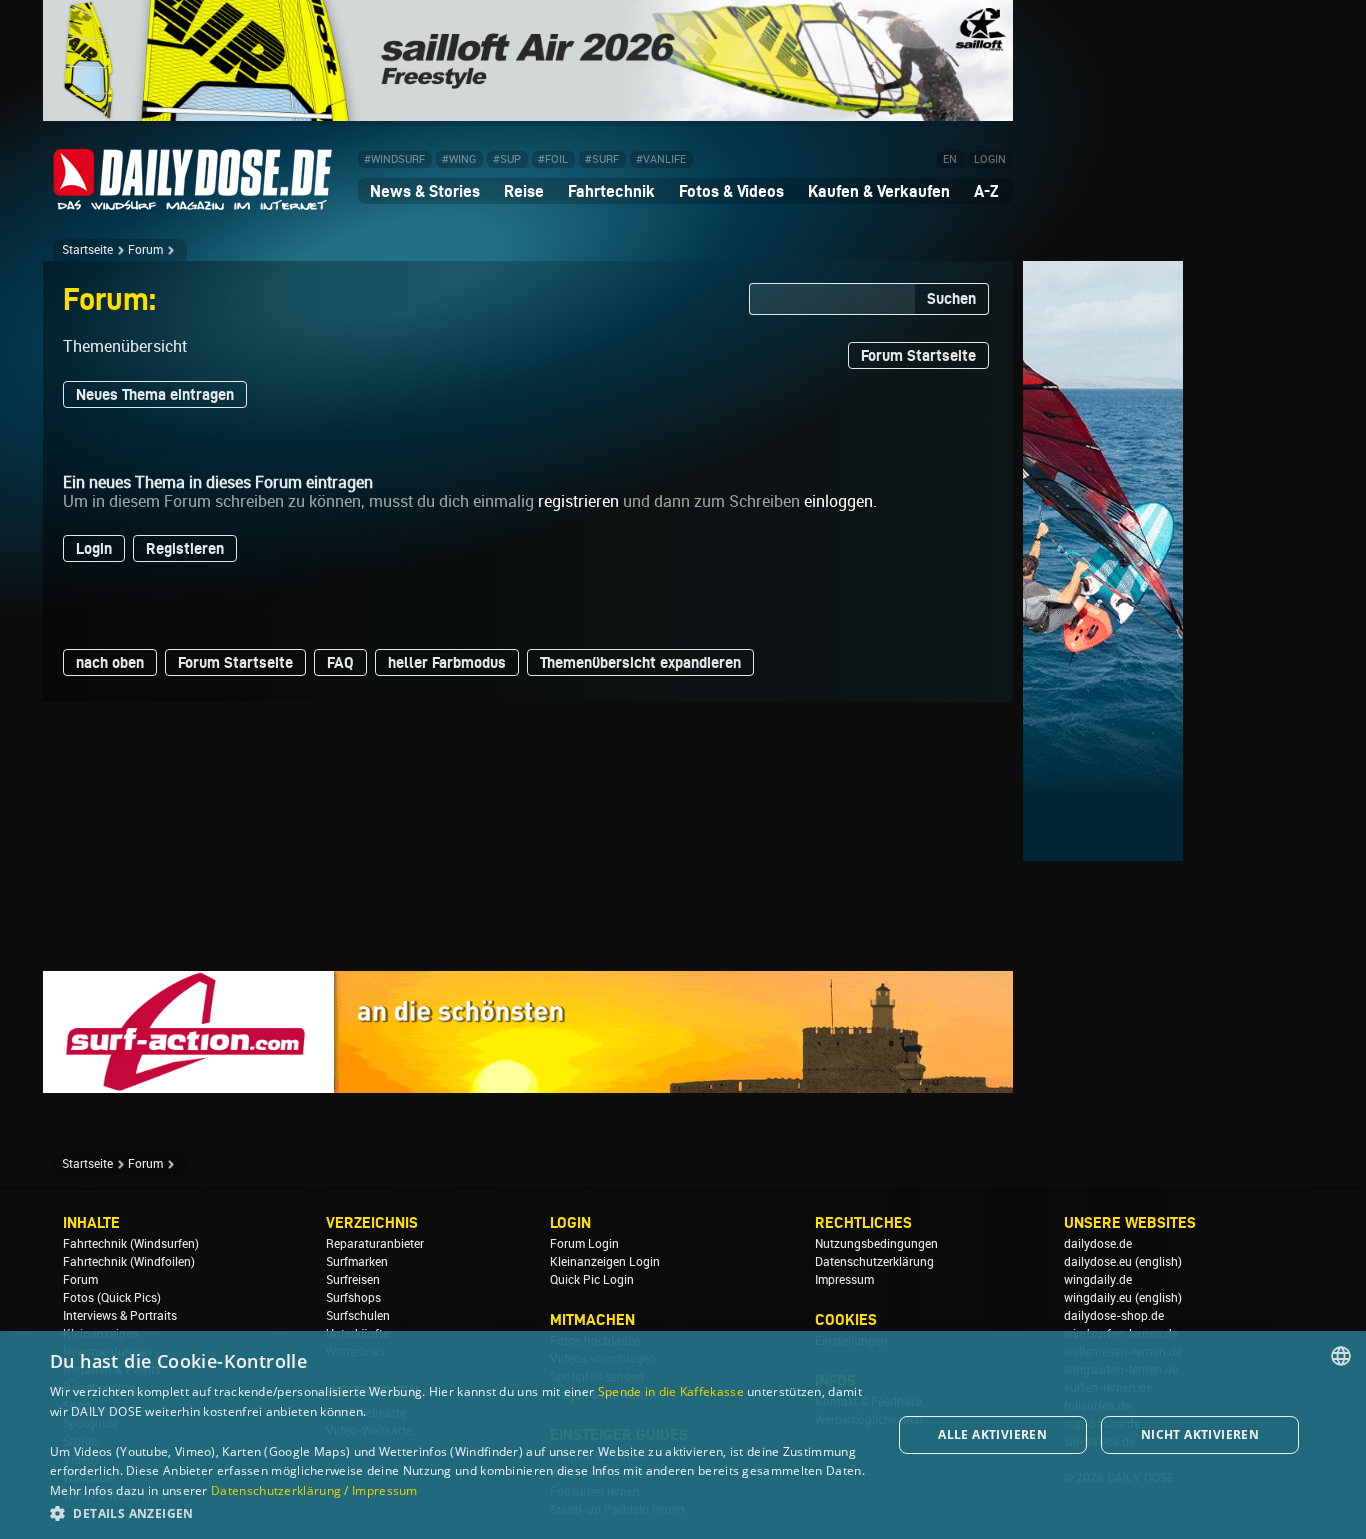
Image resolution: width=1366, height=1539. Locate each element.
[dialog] (683, 1435)
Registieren (185, 548)
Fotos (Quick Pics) (112, 1298)
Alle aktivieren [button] (992, 1434)
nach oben (110, 662)
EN (950, 159)
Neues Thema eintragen (155, 394)
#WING (459, 159)
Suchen (951, 298)
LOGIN (990, 159)
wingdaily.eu (1098, 1298)
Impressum (844, 1280)
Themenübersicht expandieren (640, 662)
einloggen (838, 501)
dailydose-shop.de (1114, 1316)
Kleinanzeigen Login (605, 1262)
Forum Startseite (918, 355)
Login (94, 548)
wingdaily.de (1098, 1280)
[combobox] (1341, 1356)
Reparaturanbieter (375, 1244)
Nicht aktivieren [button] (1200, 1434)
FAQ (340, 662)
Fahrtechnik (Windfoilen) (129, 1262)
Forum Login (584, 1244)
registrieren (578, 501)
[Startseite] (193, 201)
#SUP (507, 159)
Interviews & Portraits (120, 1316)
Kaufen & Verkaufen (879, 191)
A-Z (986, 191)
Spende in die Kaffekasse (671, 1391)
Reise (524, 191)
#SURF (602, 159)
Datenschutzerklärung (874, 1262)
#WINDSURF (394, 159)
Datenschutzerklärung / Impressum (314, 1490)
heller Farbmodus (447, 662)
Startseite (87, 250)
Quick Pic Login (592, 1280)
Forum (145, 250)
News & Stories (425, 191)
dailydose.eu (1098, 1262)
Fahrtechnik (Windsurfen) (131, 1244)
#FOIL (553, 159)
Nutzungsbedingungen (876, 1244)
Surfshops (353, 1298)
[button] (458, 1512)
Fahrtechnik (611, 191)
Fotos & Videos (731, 191)
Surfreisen (353, 1280)
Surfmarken (357, 1262)
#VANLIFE (661, 159)
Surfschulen (358, 1316)
